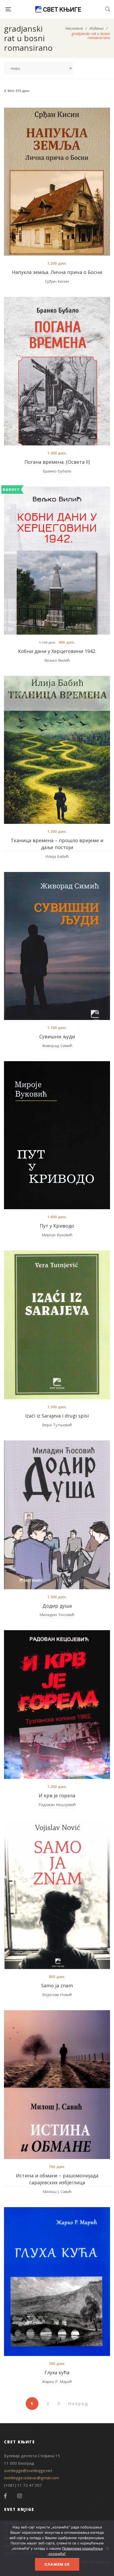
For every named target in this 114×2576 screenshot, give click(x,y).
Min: (19, 91)
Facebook (5, 2496)
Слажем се (57, 2564)
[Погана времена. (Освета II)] (57, 371)
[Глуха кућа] (57, 2282)
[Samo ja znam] (57, 1895)
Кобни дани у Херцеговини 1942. (57, 651)
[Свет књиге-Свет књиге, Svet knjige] (58, 9)
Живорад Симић (57, 1045)
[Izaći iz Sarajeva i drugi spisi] (57, 1325)
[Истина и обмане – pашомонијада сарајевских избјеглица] (57, 2085)
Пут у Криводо (57, 1226)
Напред (78, 2404)
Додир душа (57, 1606)
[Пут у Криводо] (57, 1135)
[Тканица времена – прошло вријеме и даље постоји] (57, 750)
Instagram (20, 2496)
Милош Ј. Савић (57, 2191)
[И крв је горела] (57, 1705)
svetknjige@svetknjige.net (28, 2470)
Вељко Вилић (57, 660)
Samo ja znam (57, 1985)
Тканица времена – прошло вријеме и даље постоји (57, 844)
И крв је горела (57, 1795)
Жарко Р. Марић (57, 2381)
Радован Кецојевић (57, 1805)
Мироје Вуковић (57, 1235)
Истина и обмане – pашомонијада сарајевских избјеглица (57, 2179)
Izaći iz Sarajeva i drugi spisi (57, 1416)
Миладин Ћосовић (57, 1614)
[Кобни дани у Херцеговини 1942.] (57, 561)
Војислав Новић (57, 1995)
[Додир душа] (57, 1515)
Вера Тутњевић (57, 1425)
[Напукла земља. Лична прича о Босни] (57, 182)
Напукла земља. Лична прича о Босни (57, 272)
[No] (107, 2548)
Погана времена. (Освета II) (57, 462)
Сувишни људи (57, 1036)
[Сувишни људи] (57, 946)
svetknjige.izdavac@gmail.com (31, 2478)
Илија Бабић (57, 856)
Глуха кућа (57, 2372)
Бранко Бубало (57, 471)
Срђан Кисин (57, 281)
